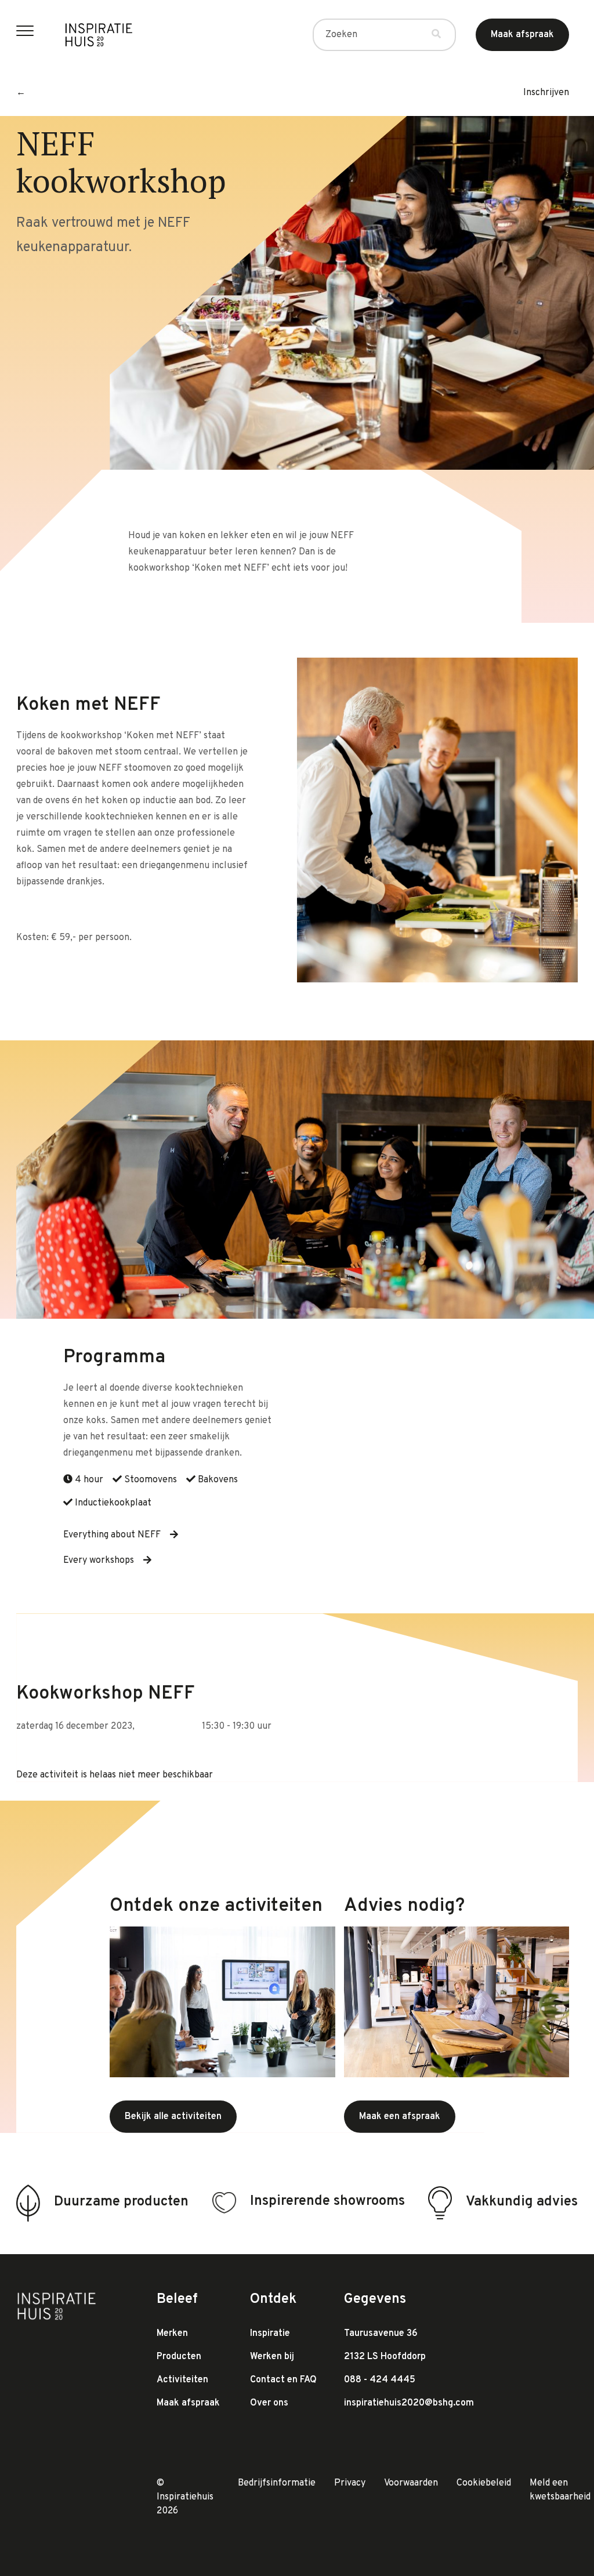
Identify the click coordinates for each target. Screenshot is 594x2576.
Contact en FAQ (283, 2380)
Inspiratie (270, 2334)
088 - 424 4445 (380, 2380)
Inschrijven (546, 93)
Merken (172, 2334)
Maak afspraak (188, 2403)
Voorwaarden (411, 2483)
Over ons (269, 2403)
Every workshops (99, 1561)
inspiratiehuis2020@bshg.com (409, 2403)
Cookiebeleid (484, 2483)
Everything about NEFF (112, 1535)
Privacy (350, 2483)
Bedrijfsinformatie (277, 2483)
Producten (179, 2357)
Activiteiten (182, 2380)
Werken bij (272, 2357)
